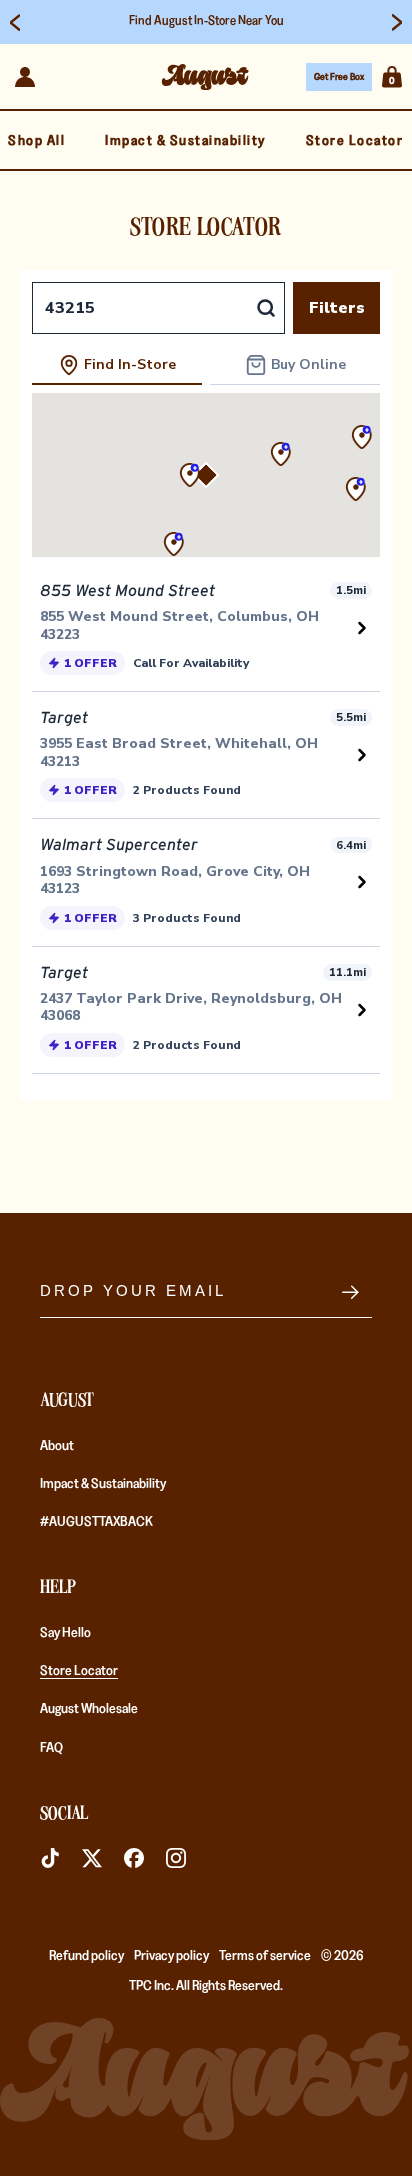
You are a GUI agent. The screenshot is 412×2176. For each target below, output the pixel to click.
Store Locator (79, 1670)
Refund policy (86, 1955)
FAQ (51, 1747)
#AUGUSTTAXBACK (96, 1521)
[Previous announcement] (15, 22)
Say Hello (65, 1632)
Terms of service (265, 1955)
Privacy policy (171, 1955)
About (57, 1445)
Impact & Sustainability (103, 1483)
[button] (392, 77)
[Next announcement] (397, 22)
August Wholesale (89, 1708)
